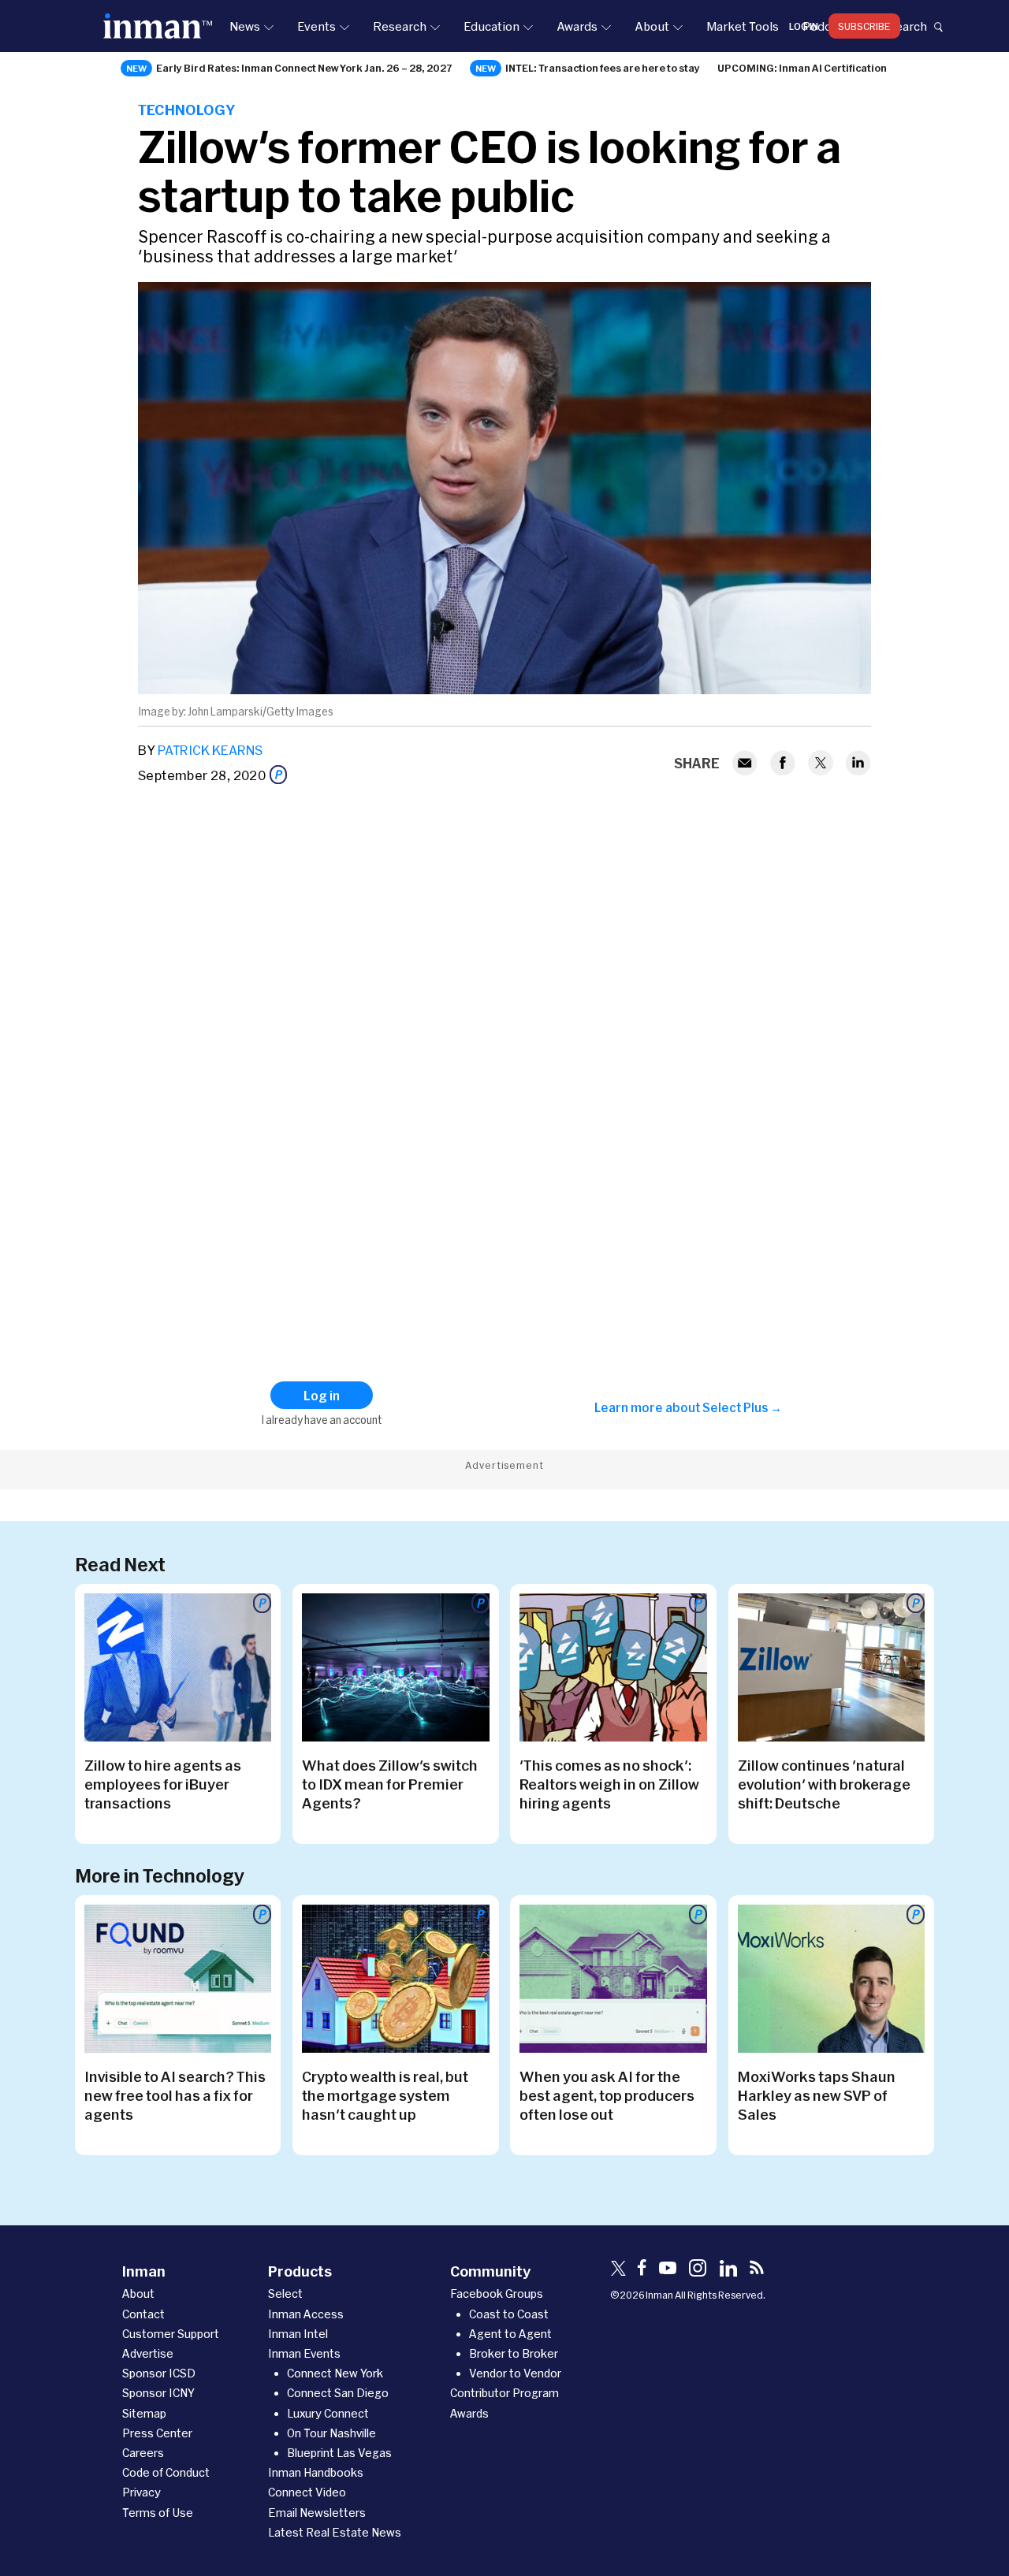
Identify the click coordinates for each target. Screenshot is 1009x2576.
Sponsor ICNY (158, 2393)
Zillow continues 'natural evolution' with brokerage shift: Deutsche (824, 1784)
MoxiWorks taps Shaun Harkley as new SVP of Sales (817, 2095)
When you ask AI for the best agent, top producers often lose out (607, 2095)
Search (907, 26)
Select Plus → (742, 1407)
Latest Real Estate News (335, 2532)
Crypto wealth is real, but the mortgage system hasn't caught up (385, 2095)
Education (491, 26)
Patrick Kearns (210, 750)
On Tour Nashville (331, 2433)
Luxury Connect (328, 2413)
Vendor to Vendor (515, 2373)
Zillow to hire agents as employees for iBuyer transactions (163, 1784)
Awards (577, 26)
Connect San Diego (338, 2393)
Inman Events (304, 2353)
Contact (143, 2314)
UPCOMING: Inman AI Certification (802, 68)
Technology (186, 110)
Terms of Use (158, 2513)
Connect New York (335, 2373)
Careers (143, 2453)
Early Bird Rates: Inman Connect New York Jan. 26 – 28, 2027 (304, 68)
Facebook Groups (497, 2293)
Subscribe (864, 26)
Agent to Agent (510, 2334)
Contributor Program (504, 2393)
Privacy (141, 2492)
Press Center (157, 2433)
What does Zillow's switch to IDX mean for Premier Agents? (390, 1784)
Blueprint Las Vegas (339, 2453)
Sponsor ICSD (159, 2373)
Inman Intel (298, 2334)
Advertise (148, 2353)
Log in (804, 26)
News (245, 26)
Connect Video (307, 2492)
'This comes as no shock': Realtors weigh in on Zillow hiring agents (609, 1784)
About (652, 26)
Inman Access (306, 2314)
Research (400, 26)
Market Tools (743, 26)
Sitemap (144, 2413)
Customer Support (171, 2334)
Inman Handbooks (316, 2472)
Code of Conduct (166, 2472)
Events (316, 26)
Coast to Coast (509, 2314)
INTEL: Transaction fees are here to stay (603, 68)
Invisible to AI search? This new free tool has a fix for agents (175, 2095)
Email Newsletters (317, 2513)
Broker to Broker (514, 2353)
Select (285, 2293)
